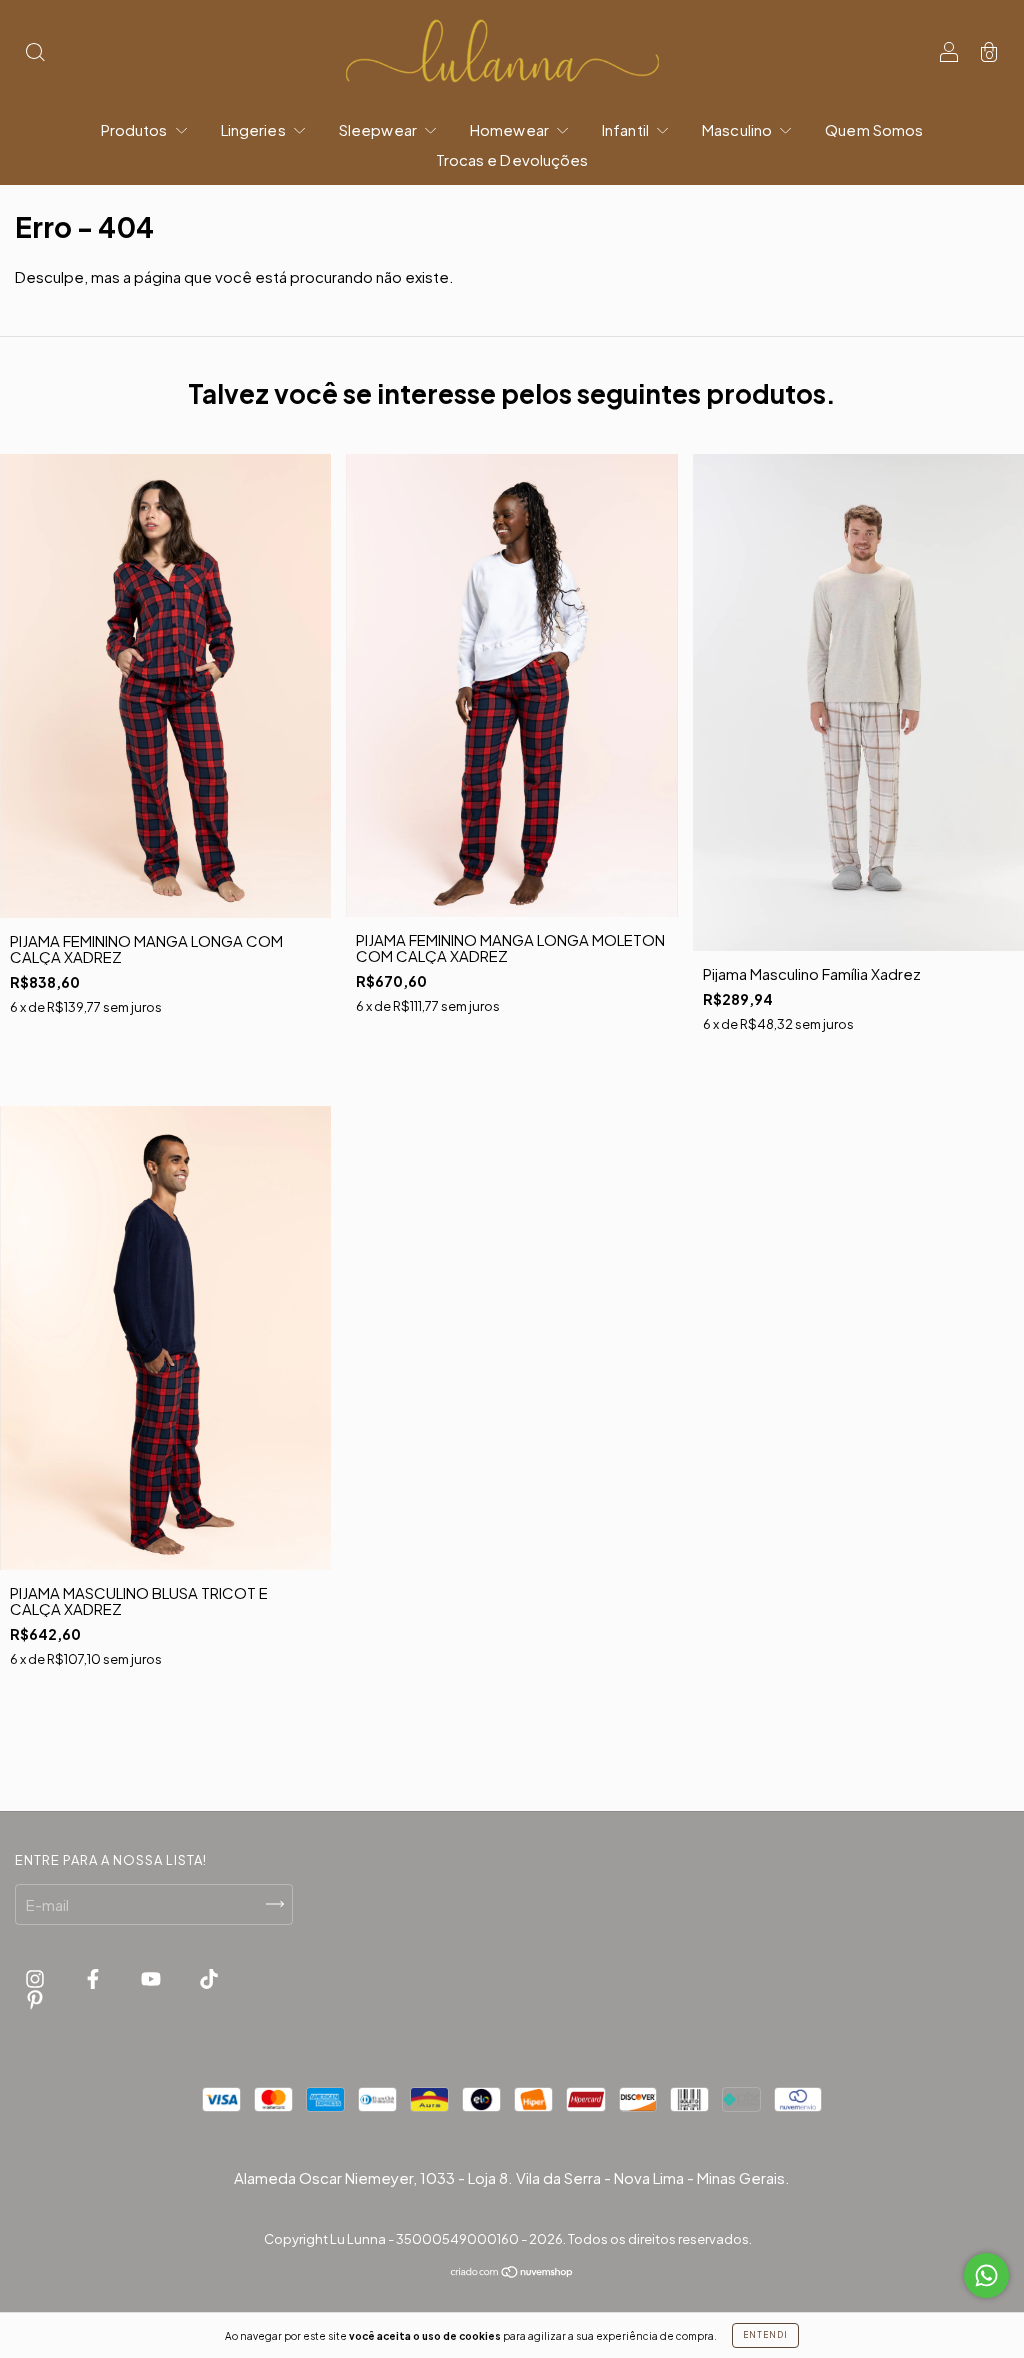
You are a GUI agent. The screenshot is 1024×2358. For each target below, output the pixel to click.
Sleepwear (379, 129)
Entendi (765, 2335)
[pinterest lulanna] (35, 1998)
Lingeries (255, 129)
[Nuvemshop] (512, 2272)
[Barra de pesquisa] (35, 53)
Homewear (511, 129)
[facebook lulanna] (94, 1978)
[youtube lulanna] (152, 1978)
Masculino (738, 129)
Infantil (627, 129)
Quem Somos (874, 129)
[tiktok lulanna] (209, 1978)
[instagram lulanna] (36, 1978)
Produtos (136, 129)
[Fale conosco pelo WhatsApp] (986, 2275)
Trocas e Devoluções (512, 159)
